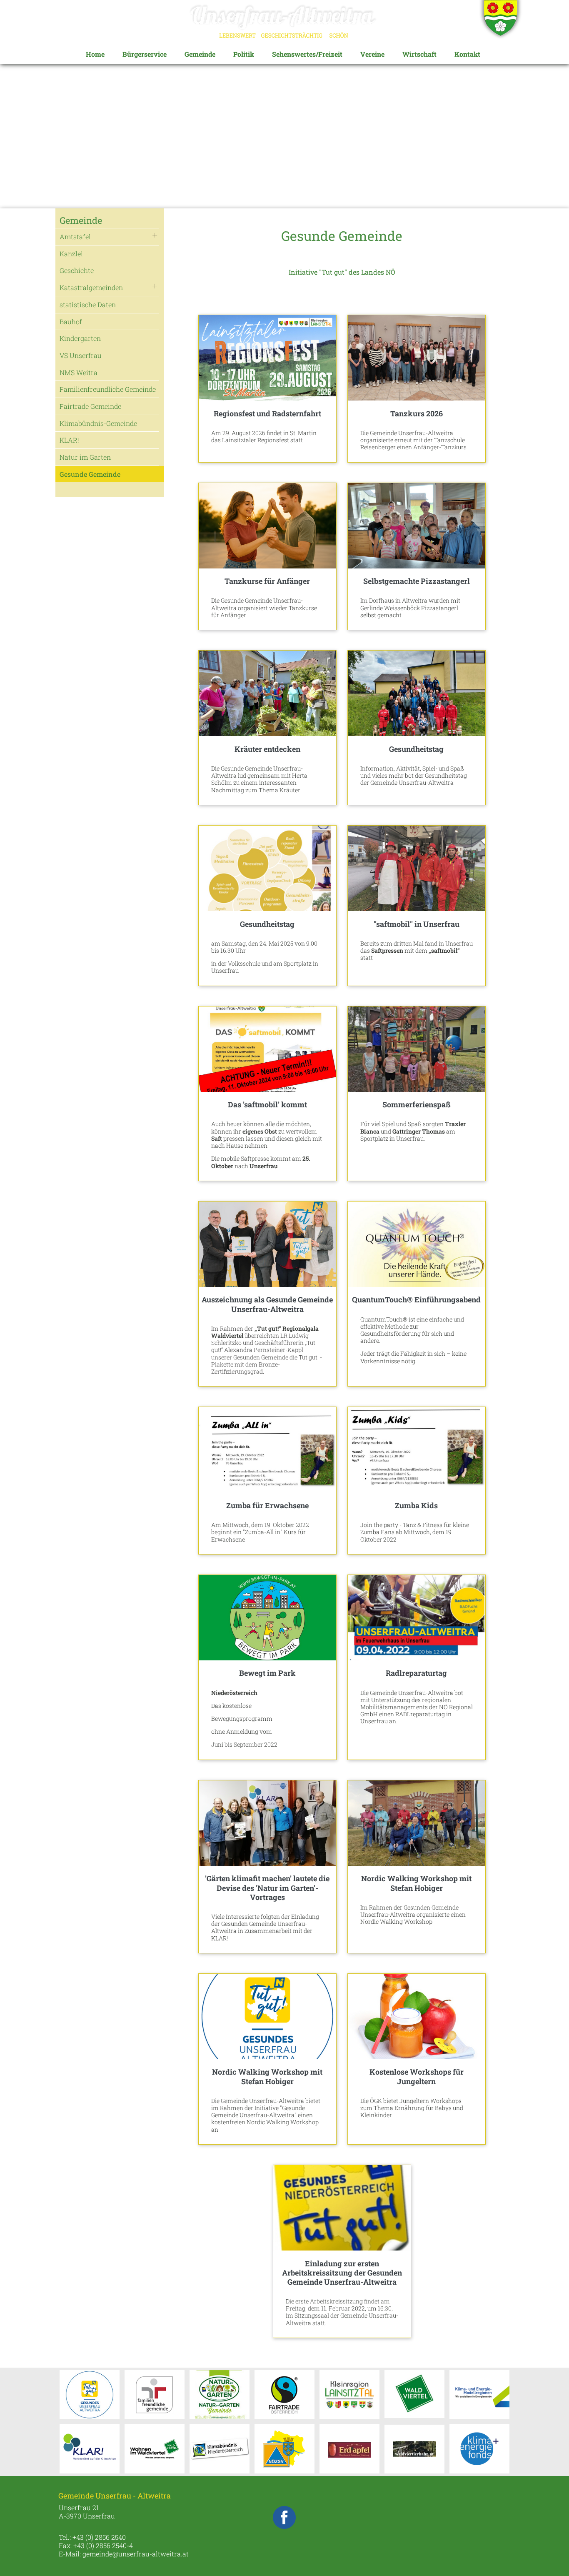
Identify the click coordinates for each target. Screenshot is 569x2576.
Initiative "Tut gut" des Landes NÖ (342, 272)
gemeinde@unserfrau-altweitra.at (136, 2554)
